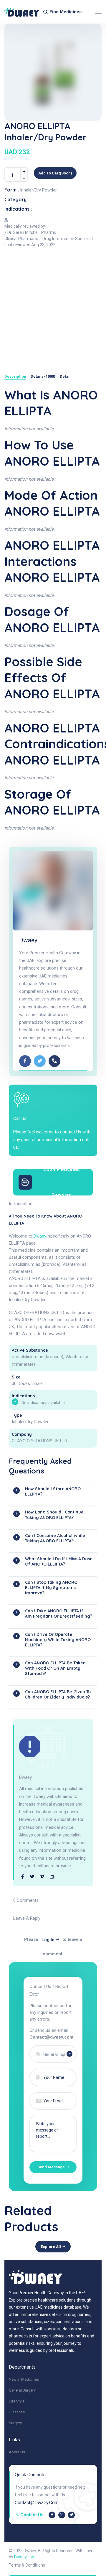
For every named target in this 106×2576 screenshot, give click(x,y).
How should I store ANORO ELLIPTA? (53, 1491)
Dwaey (28, 940)
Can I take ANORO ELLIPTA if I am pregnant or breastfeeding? (59, 1613)
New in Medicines (24, 2379)
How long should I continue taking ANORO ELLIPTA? (54, 1515)
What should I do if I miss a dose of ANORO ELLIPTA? (59, 1561)
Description (15, 377)
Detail (65, 377)
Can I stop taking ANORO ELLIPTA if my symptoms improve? (51, 1588)
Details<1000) (43, 377)
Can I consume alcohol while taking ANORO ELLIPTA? (55, 1538)
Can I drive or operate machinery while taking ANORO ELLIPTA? (58, 1640)
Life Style (17, 2401)
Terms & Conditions (27, 2565)
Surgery (15, 2423)
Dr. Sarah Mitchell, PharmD (32, 232)
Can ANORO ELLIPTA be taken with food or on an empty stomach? (55, 1668)
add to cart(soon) (55, 173)
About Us (17, 2452)
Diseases (17, 2412)
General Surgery (22, 2390)
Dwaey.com (25, 2557)
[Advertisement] (53, 307)
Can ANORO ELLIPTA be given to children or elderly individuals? (58, 1694)
